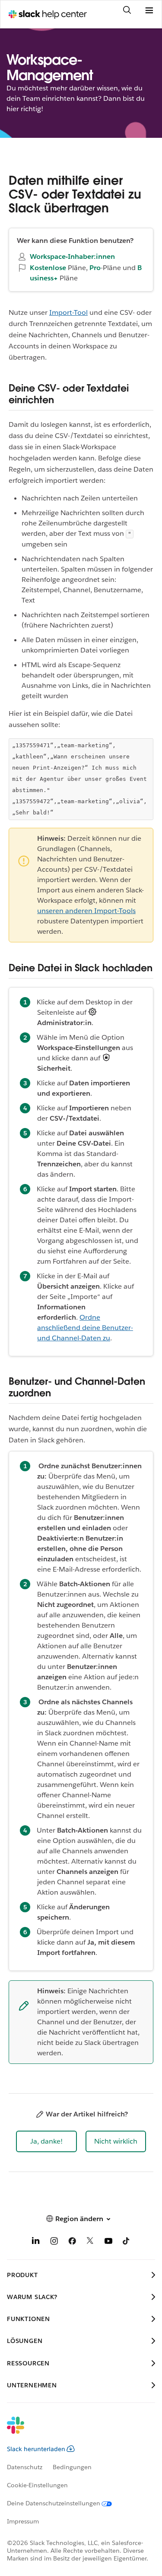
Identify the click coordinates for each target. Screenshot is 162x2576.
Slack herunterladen (36, 2449)
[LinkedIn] (36, 2242)
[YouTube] (108, 2242)
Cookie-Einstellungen (37, 2485)
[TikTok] (127, 2242)
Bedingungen (72, 2467)
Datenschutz (25, 2467)
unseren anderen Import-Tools (86, 911)
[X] (90, 2242)
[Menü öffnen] (149, 11)
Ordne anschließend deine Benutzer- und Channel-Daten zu (85, 1328)
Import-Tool (68, 312)
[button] (46, 2141)
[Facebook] (72, 2242)
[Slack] (74, 2431)
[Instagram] (54, 2242)
